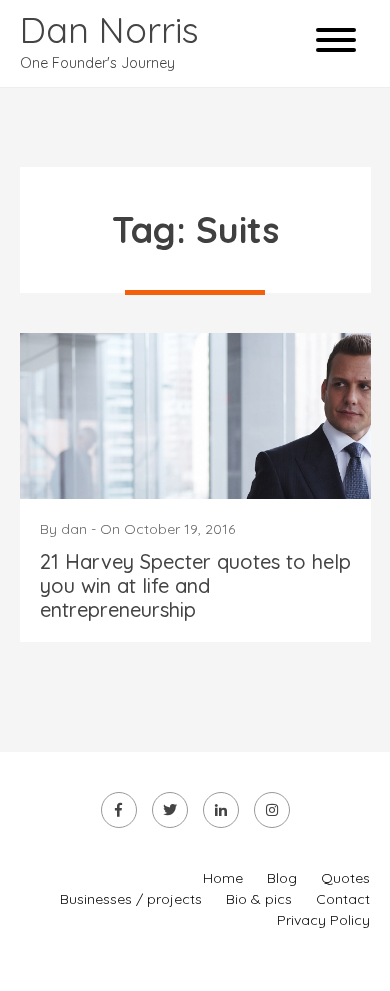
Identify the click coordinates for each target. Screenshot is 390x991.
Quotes (345, 878)
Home (223, 878)
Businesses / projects (131, 899)
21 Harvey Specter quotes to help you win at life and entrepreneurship (195, 585)
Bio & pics (259, 899)
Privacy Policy (323, 920)
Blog (282, 878)
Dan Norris (109, 29)
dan (74, 529)
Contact (343, 899)
